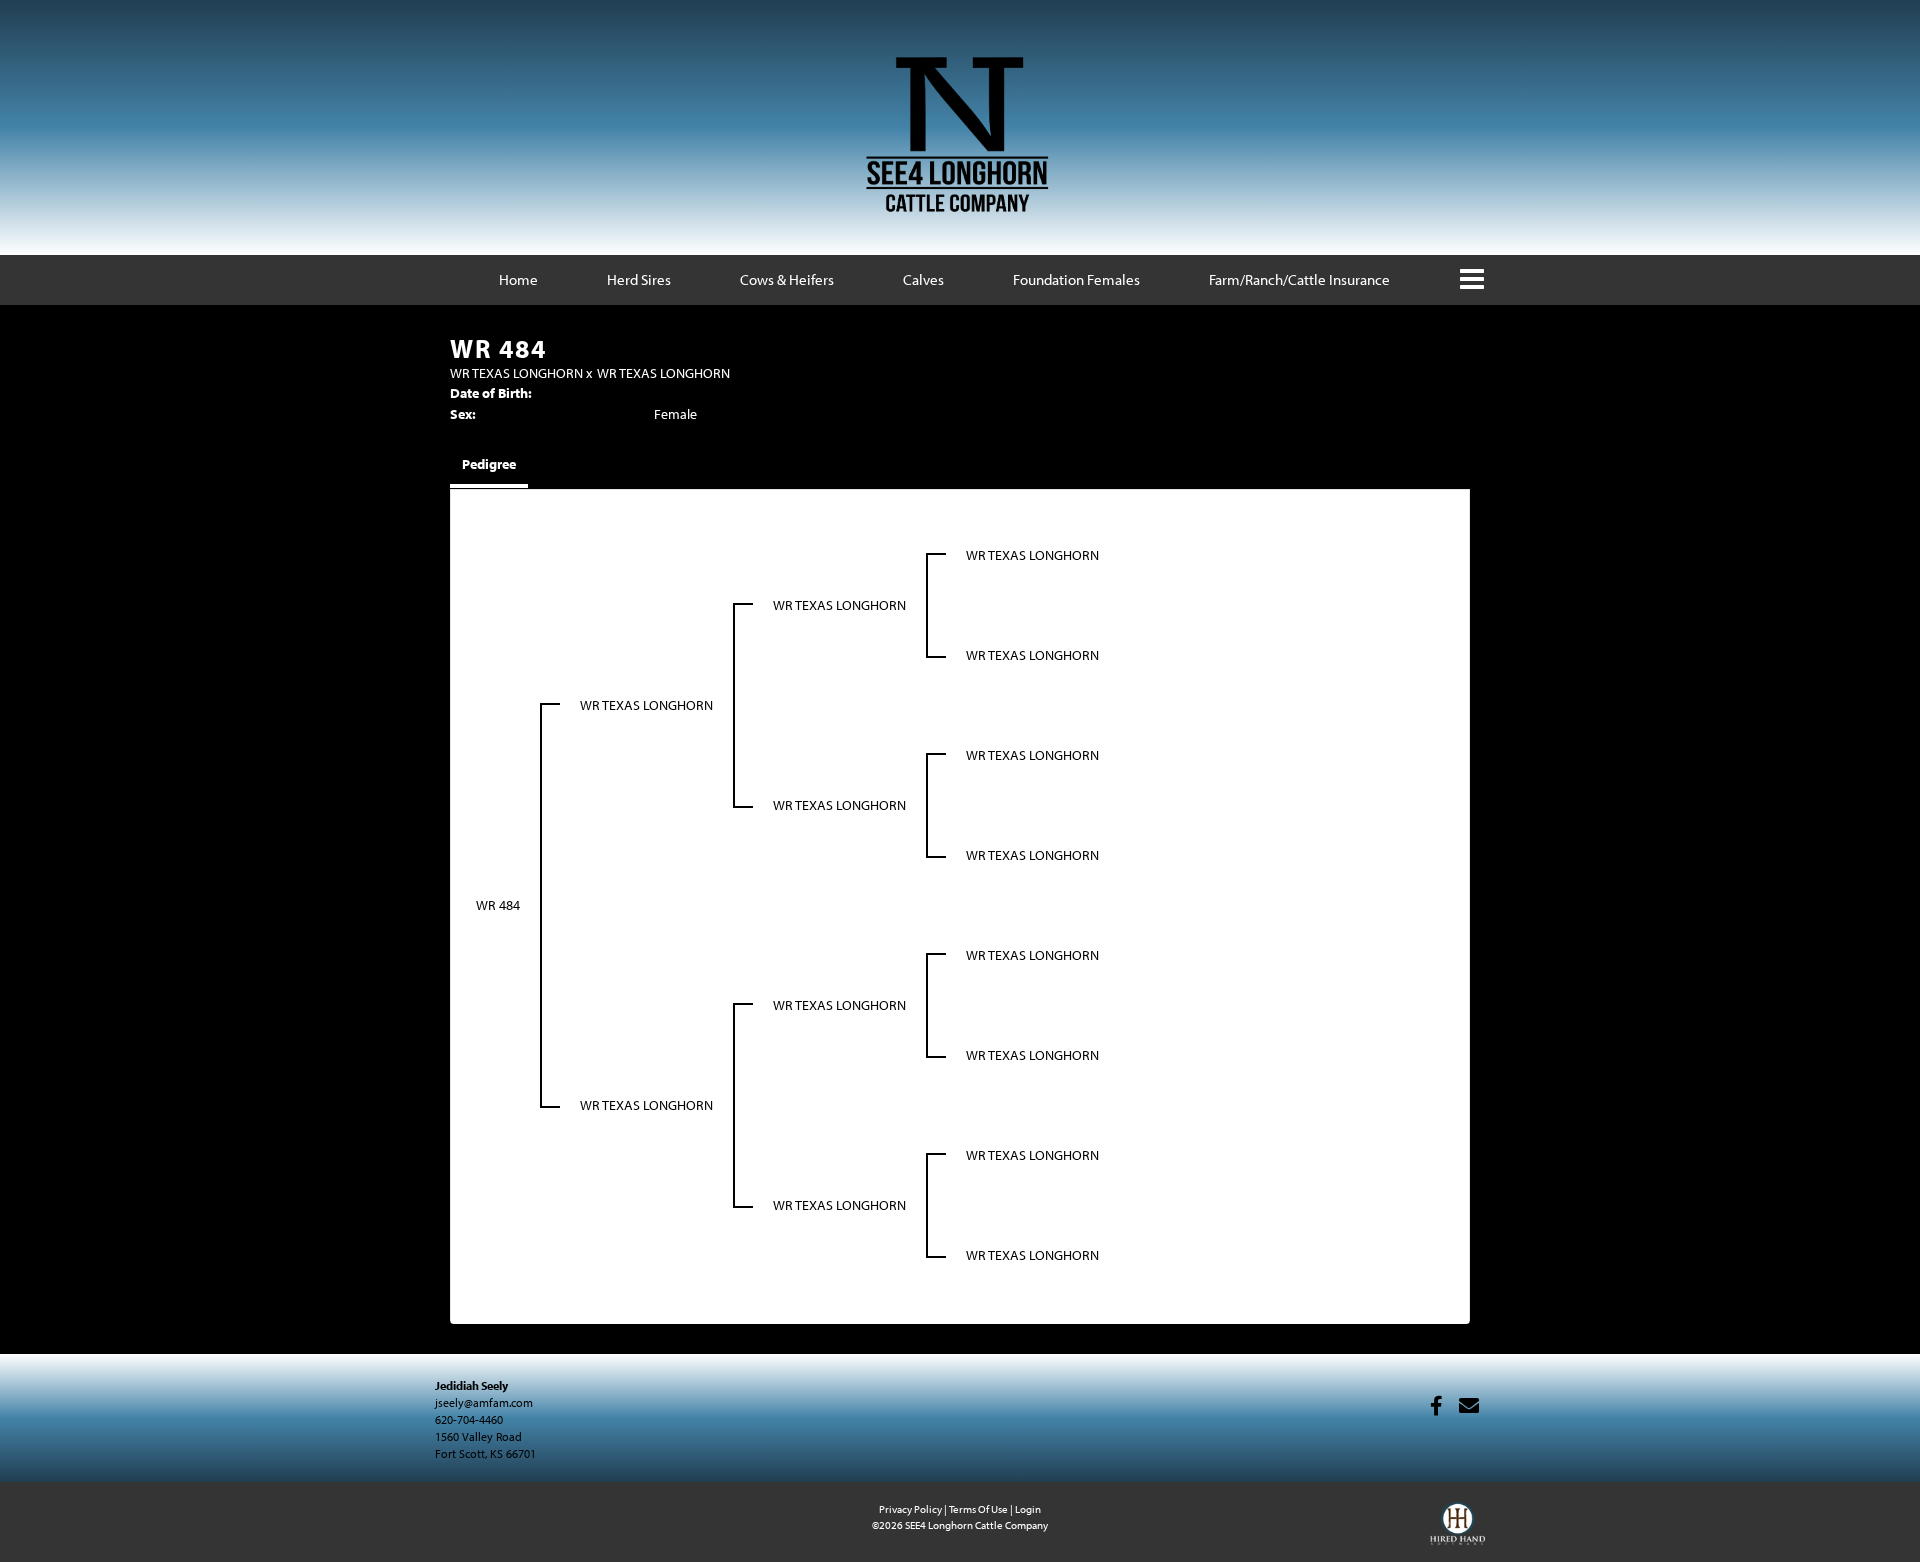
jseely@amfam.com (484, 1402)
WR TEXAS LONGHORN (516, 373)
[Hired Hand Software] (1457, 1532)
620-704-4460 (469, 1419)
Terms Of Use (978, 1509)
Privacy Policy (910, 1509)
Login (1028, 1509)
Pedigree (489, 464)
